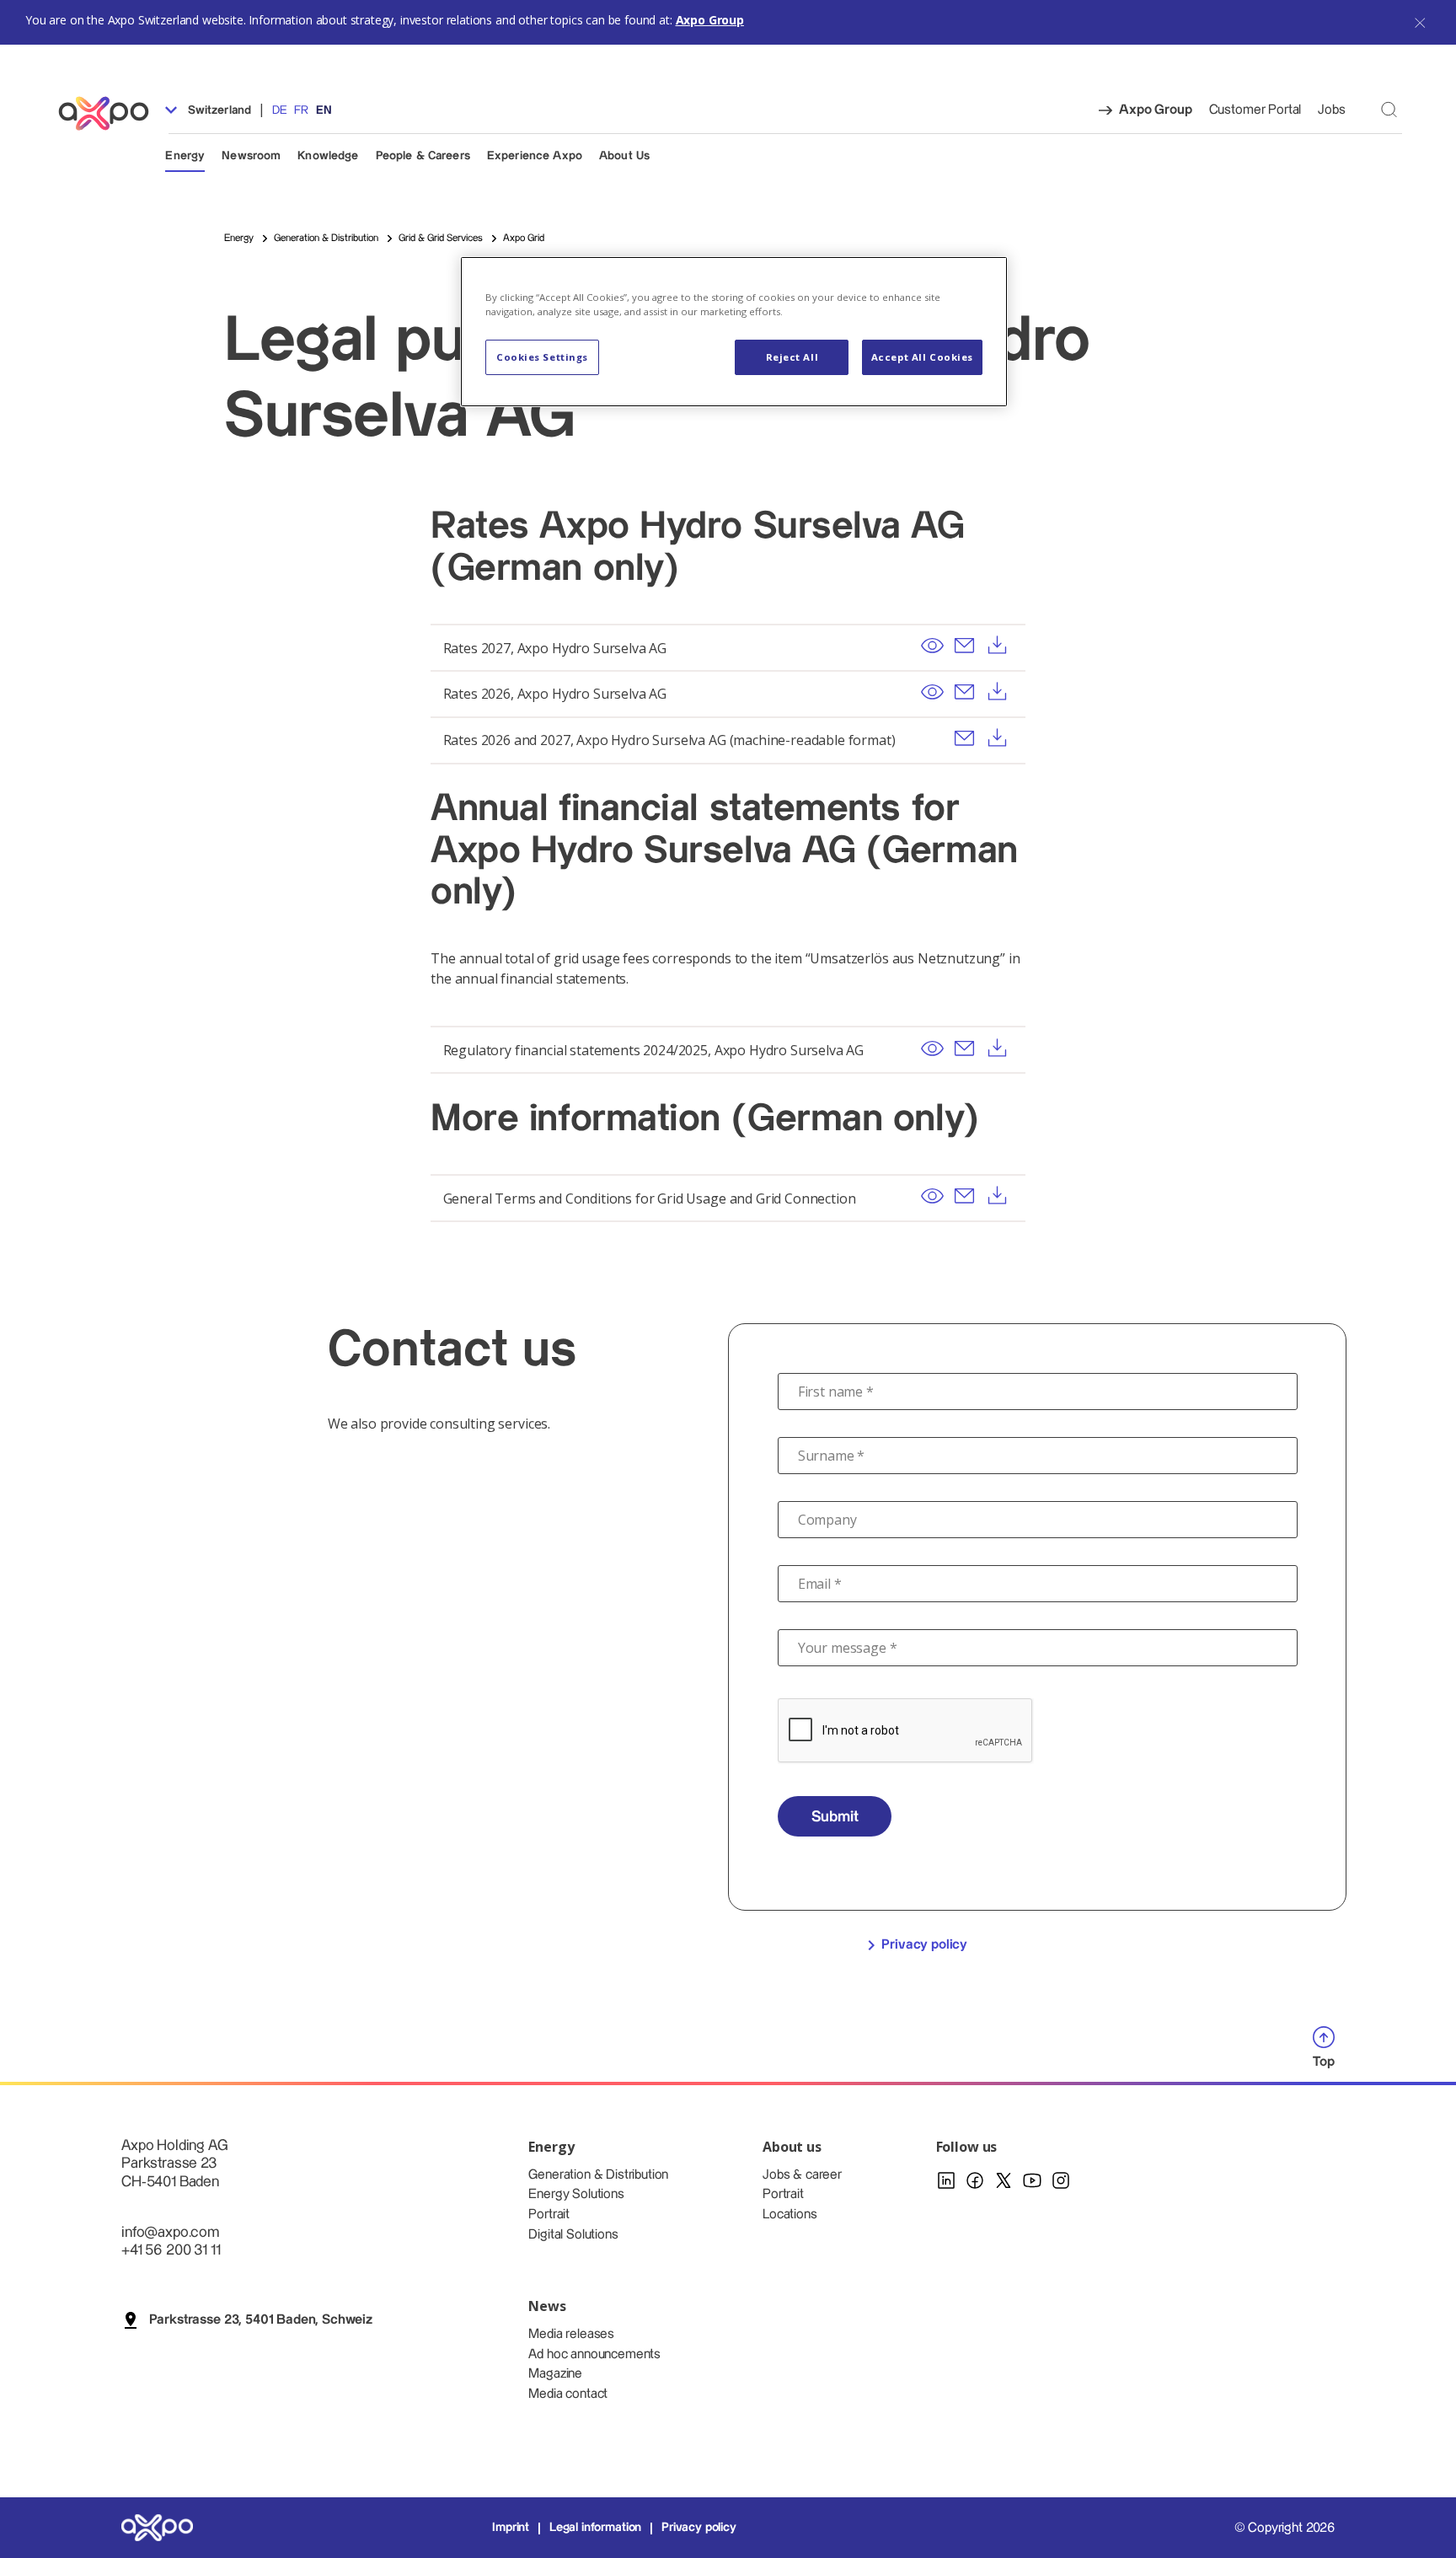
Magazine (555, 2374)
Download (997, 646)
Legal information (595, 2528)
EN (324, 110)
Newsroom (251, 156)
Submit (835, 1817)
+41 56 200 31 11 (171, 2250)
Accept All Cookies (922, 357)
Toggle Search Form (1389, 109)
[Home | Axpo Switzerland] (111, 113)
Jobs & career (802, 2175)
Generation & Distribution (598, 2175)
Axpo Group (710, 20)
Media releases (571, 2334)
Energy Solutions (576, 2194)
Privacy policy (924, 1945)
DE (279, 110)
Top (1324, 2062)
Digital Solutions (573, 2235)
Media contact (568, 2394)
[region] (734, 332)
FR (301, 110)
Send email (965, 646)
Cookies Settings (542, 357)
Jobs (1331, 110)
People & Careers (423, 156)
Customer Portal (1255, 110)
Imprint (511, 2528)
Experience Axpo (535, 156)
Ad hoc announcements (594, 2354)
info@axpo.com (170, 2232)
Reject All (792, 357)
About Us (624, 156)
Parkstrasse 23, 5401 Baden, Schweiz (261, 2320)
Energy (185, 156)
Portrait (549, 2215)
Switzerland (217, 110)
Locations (790, 2215)
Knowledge (328, 156)
